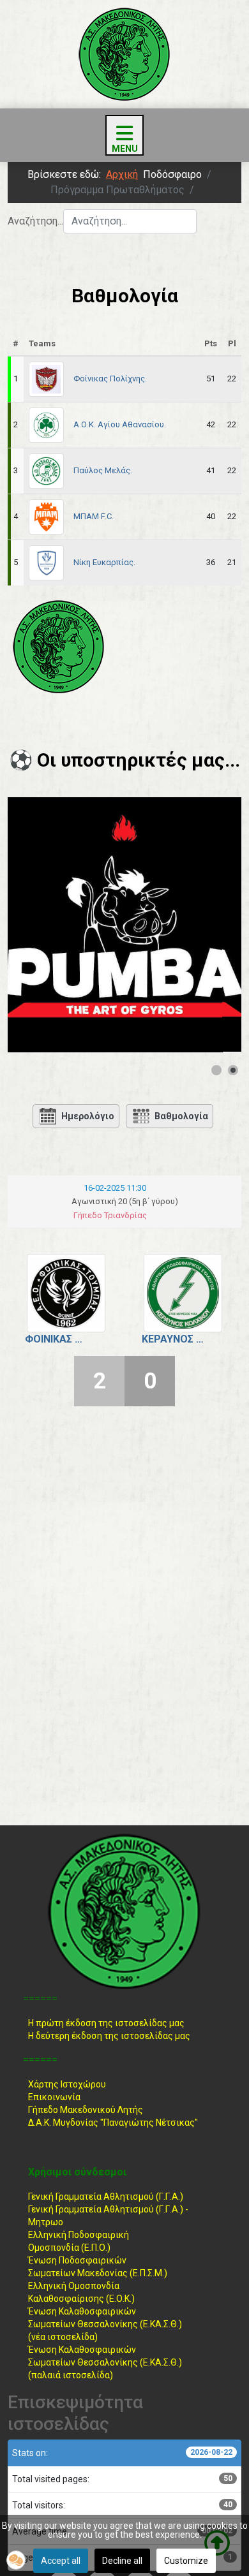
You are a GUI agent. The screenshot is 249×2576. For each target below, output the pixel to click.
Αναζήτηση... (35, 221)
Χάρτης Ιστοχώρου (67, 2084)
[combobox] (130, 221)
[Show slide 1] (216, 1070)
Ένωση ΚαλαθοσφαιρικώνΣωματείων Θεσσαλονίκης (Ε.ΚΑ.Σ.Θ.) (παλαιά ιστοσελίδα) (105, 2362)
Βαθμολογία (181, 1116)
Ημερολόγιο (88, 1116)
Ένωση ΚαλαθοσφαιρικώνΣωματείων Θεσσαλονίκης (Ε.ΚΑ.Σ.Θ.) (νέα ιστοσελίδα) (105, 2324)
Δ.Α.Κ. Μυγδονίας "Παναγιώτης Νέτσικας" (113, 2123)
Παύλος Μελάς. (103, 470)
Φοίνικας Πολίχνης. (110, 379)
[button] (16, 2560)
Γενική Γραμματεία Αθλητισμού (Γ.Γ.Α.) (106, 2197)
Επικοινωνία (54, 2097)
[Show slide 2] (233, 1070)
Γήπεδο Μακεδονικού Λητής (86, 2110)
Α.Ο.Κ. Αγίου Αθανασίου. (120, 424)
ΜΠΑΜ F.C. (94, 516)
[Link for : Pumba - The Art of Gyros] (124, 925)
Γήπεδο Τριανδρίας (110, 1215)
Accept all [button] (61, 2561)
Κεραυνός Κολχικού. (173, 1339)
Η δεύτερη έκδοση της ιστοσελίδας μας (109, 2036)
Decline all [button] (122, 2561)
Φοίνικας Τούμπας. (57, 1339)
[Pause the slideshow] (202, 925)
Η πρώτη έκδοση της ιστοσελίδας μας (106, 2023)
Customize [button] (186, 2561)
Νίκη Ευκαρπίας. (104, 562)
